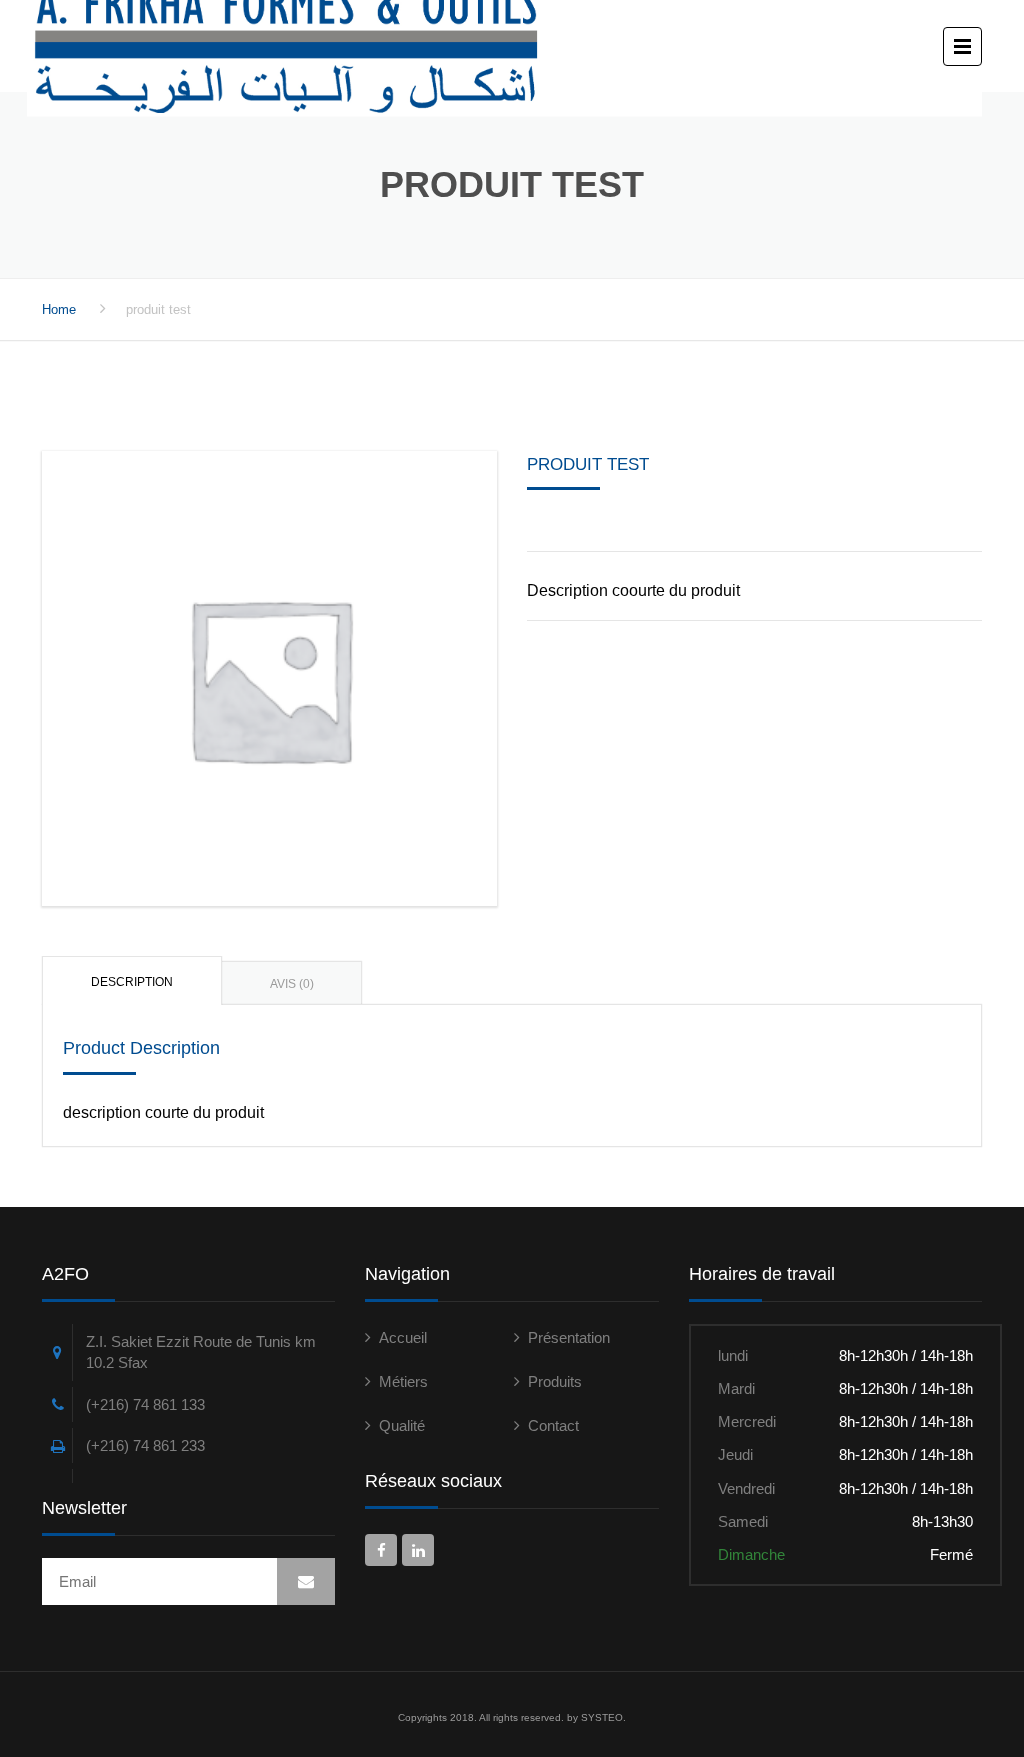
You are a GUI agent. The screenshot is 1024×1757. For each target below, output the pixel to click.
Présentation (569, 1337)
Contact (553, 1425)
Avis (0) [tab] (292, 984)
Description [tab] (132, 982)
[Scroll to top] (919, 1650)
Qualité (402, 1425)
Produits (555, 1381)
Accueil (403, 1337)
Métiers (403, 1381)
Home (59, 309)
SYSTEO (602, 1717)
